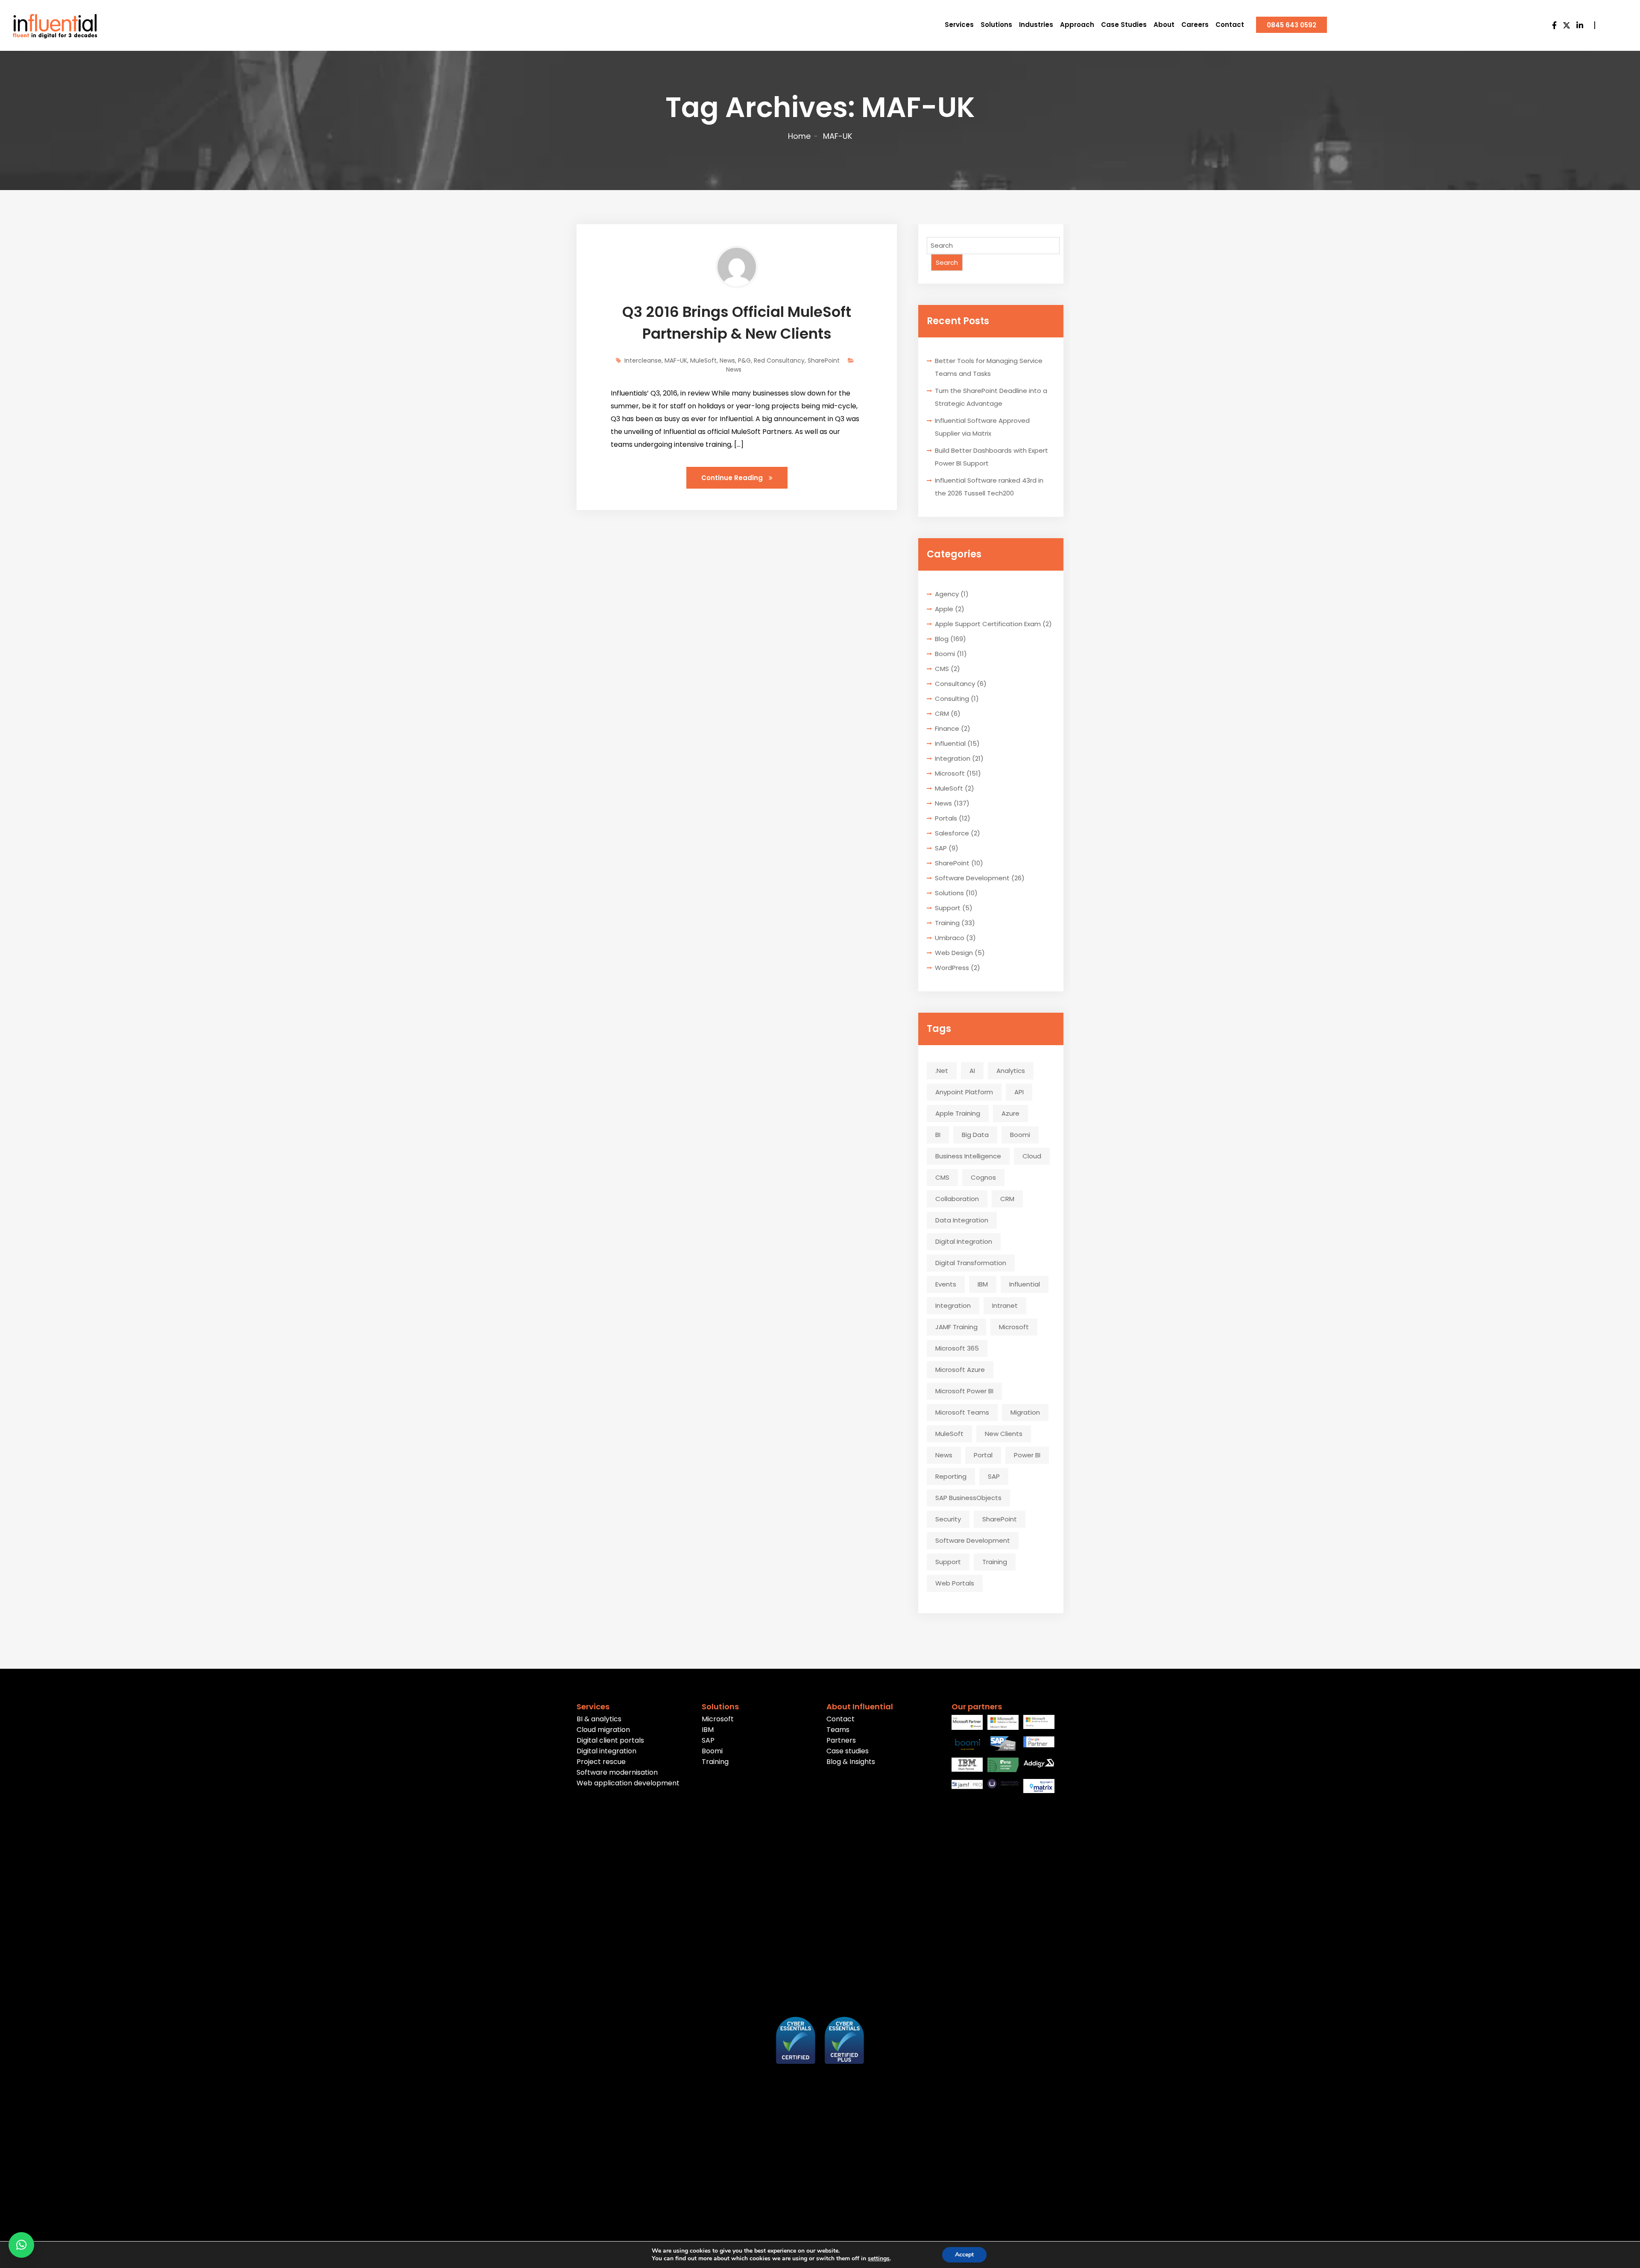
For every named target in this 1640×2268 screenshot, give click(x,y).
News (727, 360)
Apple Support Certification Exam (988, 624)
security (948, 1519)
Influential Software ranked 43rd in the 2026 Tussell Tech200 (989, 487)
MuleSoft (703, 360)
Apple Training (958, 1113)
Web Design (954, 953)
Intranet (1005, 1305)
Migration (1025, 1412)
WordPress (952, 968)
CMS (942, 669)
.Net (942, 1071)
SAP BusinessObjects (968, 1498)
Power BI (1027, 1455)
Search (947, 262)
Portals (946, 818)
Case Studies (1124, 25)
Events (946, 1284)
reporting (951, 1476)
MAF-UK (676, 360)
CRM (942, 714)
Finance (947, 728)
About (1164, 25)
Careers (1195, 25)
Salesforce (952, 833)
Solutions (996, 25)
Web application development (628, 1783)
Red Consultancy (779, 360)
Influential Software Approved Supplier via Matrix (982, 427)
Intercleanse (643, 360)
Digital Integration (964, 1241)
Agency (947, 594)
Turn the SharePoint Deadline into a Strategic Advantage (991, 397)
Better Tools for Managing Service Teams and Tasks (989, 367)
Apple (944, 609)
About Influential (860, 1707)
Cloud (1032, 1156)
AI (972, 1071)
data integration (962, 1220)
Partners (841, 1740)
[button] (21, 2245)
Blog (942, 639)
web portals (955, 1583)
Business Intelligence (968, 1156)
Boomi (945, 654)
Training (947, 923)
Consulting (952, 699)
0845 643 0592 (1291, 25)
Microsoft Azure (960, 1370)
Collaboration (957, 1199)
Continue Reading (733, 478)
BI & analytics (599, 1719)
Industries (1036, 25)
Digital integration (606, 1751)
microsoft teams (962, 1412)
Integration (953, 758)
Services (959, 25)
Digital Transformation (971, 1263)
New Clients (1004, 1434)
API (1019, 1092)
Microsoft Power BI (964, 1391)
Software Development (972, 878)
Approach (1077, 25)
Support (948, 908)
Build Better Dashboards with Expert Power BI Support (991, 457)
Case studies (848, 1751)
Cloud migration (603, 1730)
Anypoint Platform (964, 1092)
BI (938, 1135)
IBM (983, 1284)
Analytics (1011, 1071)
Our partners (977, 1707)
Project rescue (601, 1762)
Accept (964, 2255)
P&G (744, 360)
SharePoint (824, 360)
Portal (983, 1455)
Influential (950, 743)
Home (799, 136)
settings (879, 2259)
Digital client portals (610, 1740)
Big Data (975, 1135)
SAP (941, 848)
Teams (838, 1730)
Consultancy (955, 684)
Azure (1010, 1113)
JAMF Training (956, 1327)
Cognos (983, 1177)
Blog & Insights (851, 1762)
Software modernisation (617, 1772)
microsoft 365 (957, 1348)
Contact (1230, 25)
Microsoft (950, 773)
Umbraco (950, 938)
